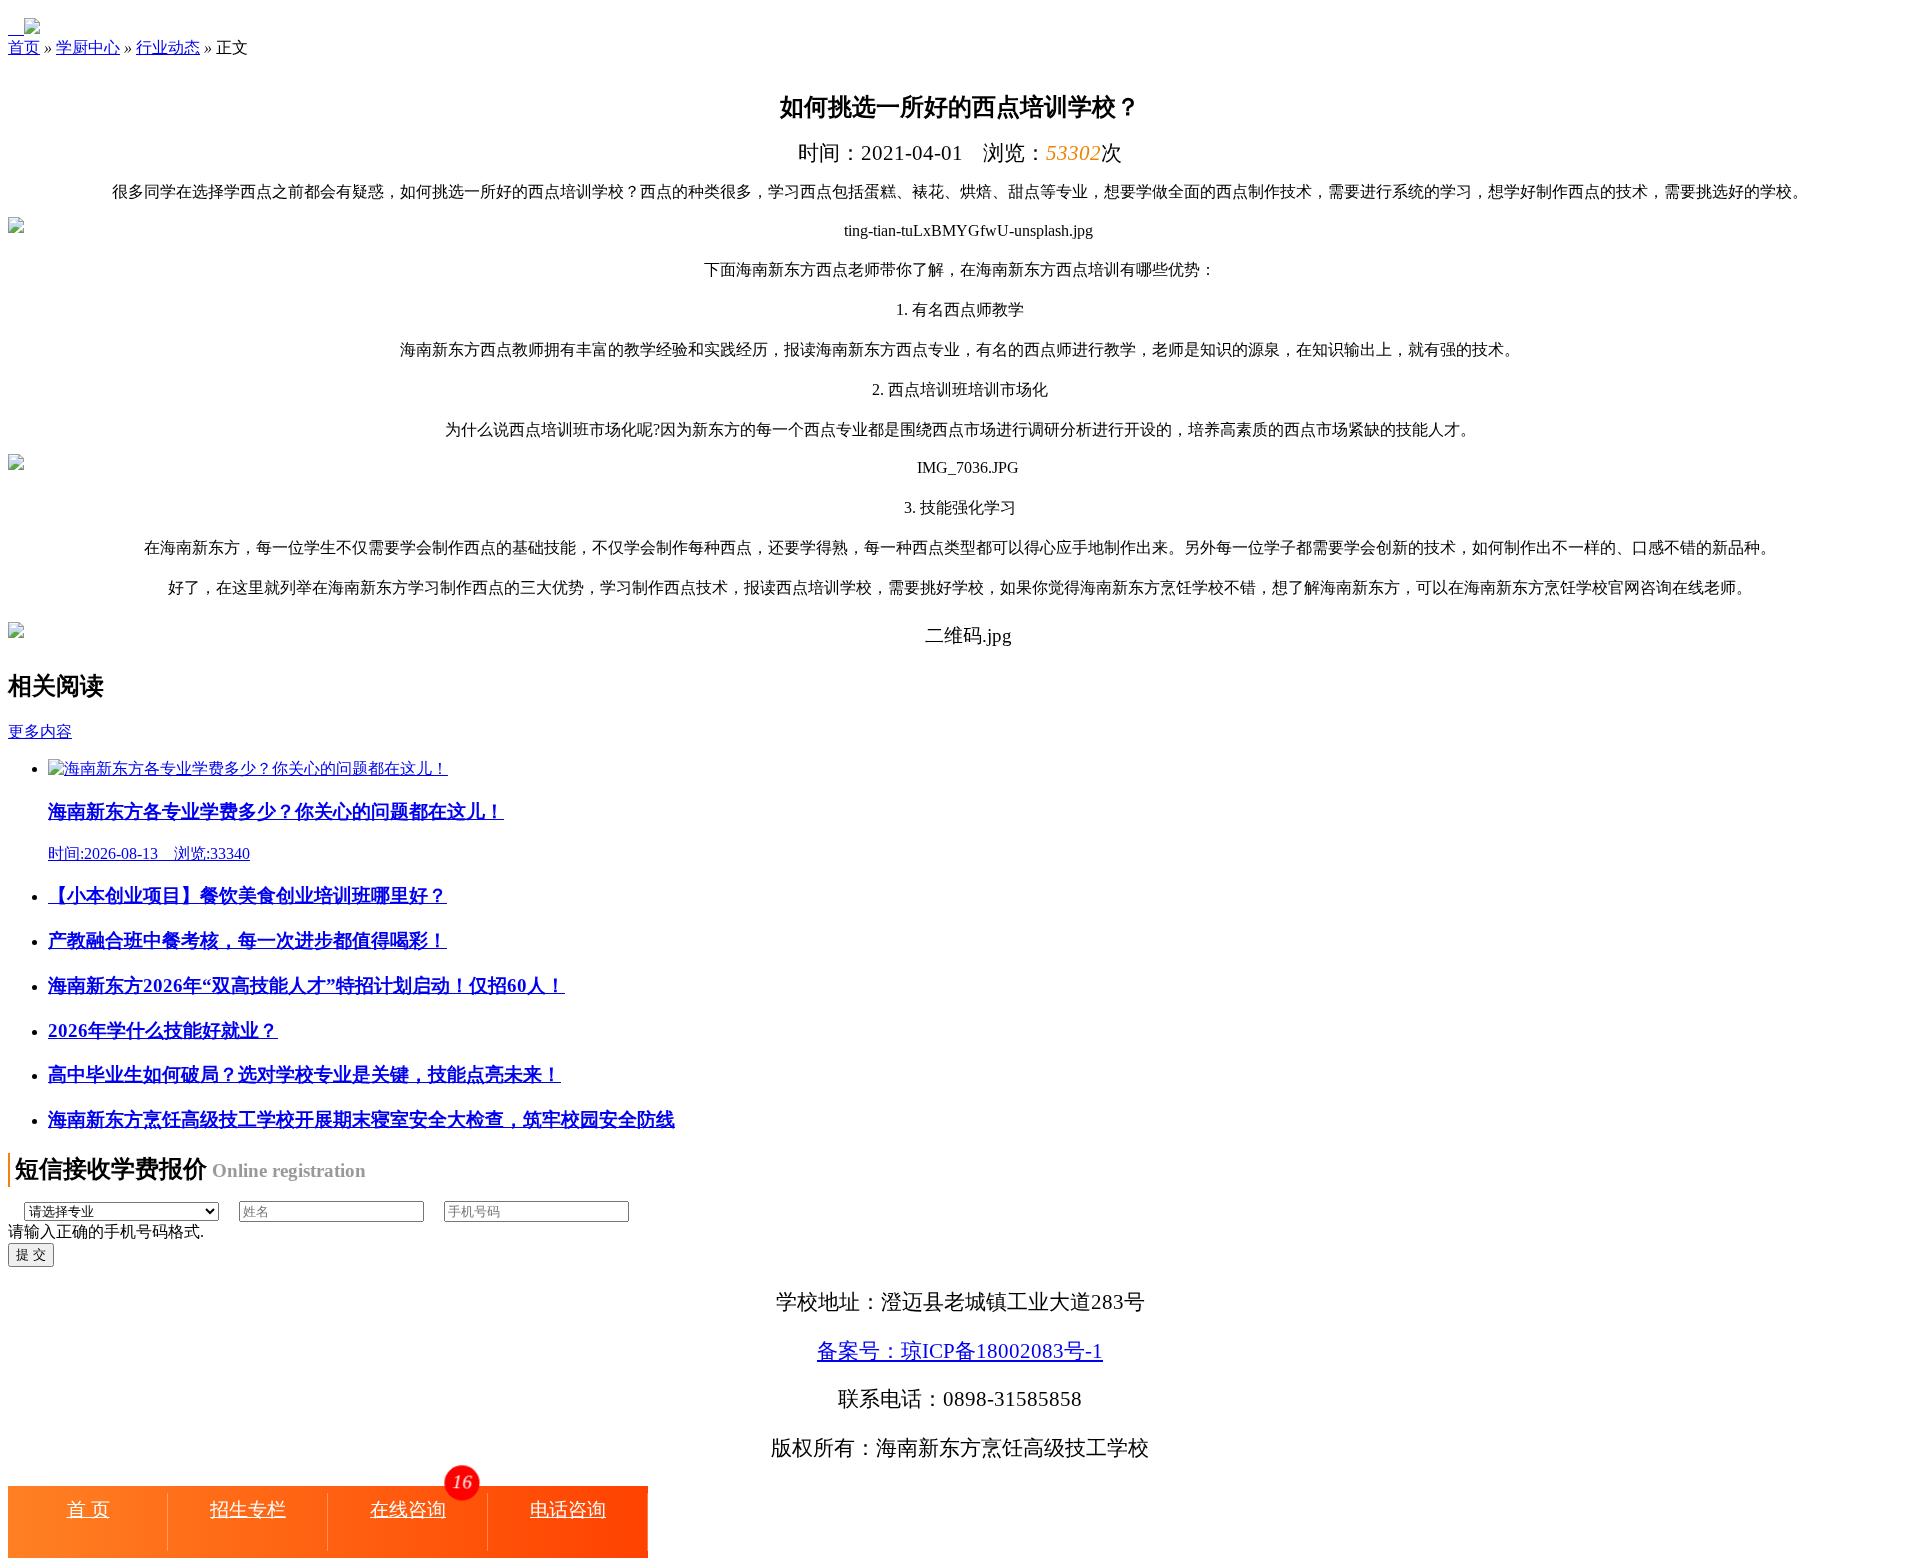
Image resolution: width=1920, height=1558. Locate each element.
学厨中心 (88, 47)
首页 (24, 47)
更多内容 (40, 731)
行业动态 (168, 47)
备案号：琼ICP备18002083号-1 (960, 1350)
